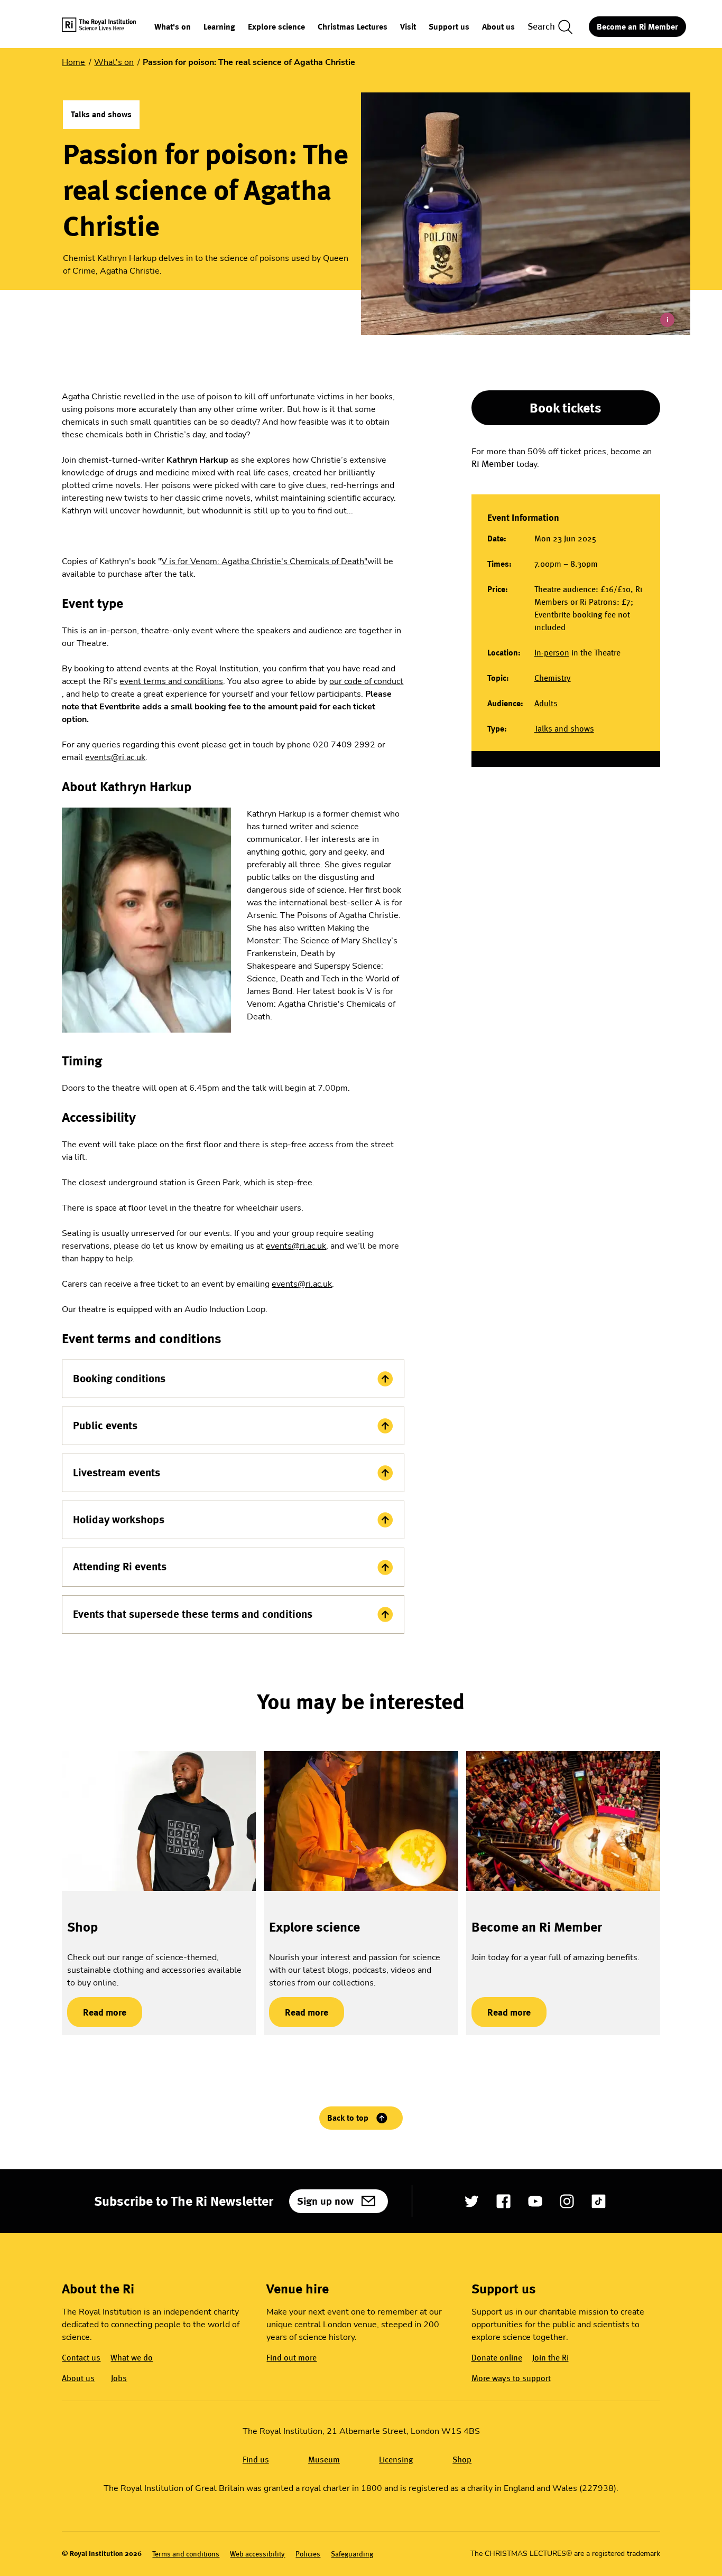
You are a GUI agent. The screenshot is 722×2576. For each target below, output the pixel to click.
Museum (324, 2460)
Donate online (497, 2358)
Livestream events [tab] (117, 1473)
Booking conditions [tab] (119, 1379)
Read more (97, 2012)
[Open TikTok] (599, 2201)
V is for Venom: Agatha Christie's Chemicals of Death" (264, 561)
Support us (449, 27)
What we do (132, 2358)
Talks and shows (564, 729)
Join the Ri (550, 2358)
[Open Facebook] (503, 2201)
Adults (546, 703)
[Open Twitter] (472, 2201)
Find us (256, 2460)
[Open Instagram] (567, 2201)
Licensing (396, 2460)
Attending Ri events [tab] (120, 1567)
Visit (408, 27)
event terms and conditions (171, 681)
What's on (173, 27)
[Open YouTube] (535, 2201)
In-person (552, 653)
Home (73, 62)
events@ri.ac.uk (115, 757)
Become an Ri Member (637, 27)
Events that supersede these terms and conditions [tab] (193, 1614)
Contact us (81, 2358)
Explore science (276, 27)
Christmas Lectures (353, 27)
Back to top (348, 2118)
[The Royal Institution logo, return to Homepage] (108, 27)
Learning (219, 27)
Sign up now (325, 2201)
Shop (82, 1927)
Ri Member (493, 464)
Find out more (291, 2358)
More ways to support (511, 2378)
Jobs (119, 2378)
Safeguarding (352, 2554)
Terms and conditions (186, 2554)
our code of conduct (366, 681)
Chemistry (553, 678)
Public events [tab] (105, 1426)
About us (498, 27)
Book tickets (566, 408)
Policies (308, 2554)
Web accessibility (257, 2554)
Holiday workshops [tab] (119, 1520)
